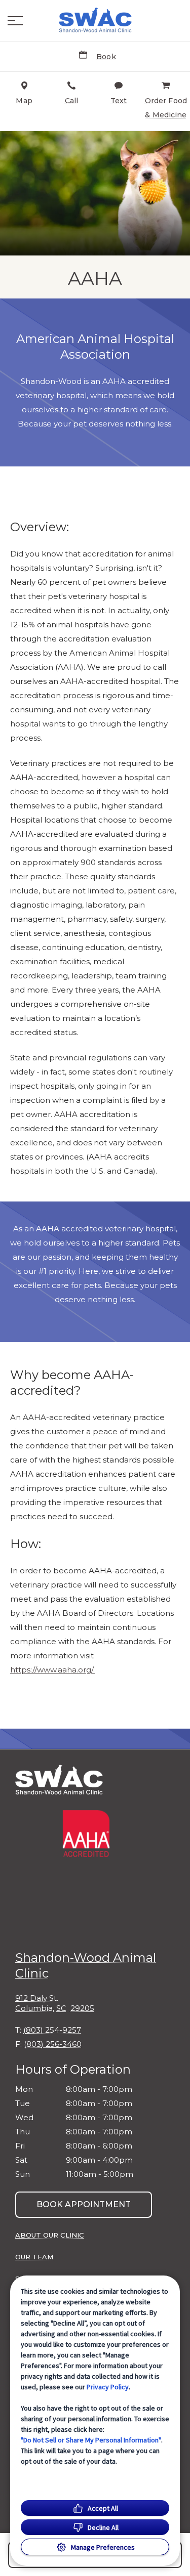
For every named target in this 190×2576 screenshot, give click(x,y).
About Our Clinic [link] (50, 2235)
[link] (95, 21)
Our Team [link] (34, 2257)
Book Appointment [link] (84, 2204)
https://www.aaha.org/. (52, 1670)
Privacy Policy (108, 2387)
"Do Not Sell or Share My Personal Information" (91, 2440)
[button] (15, 21)
